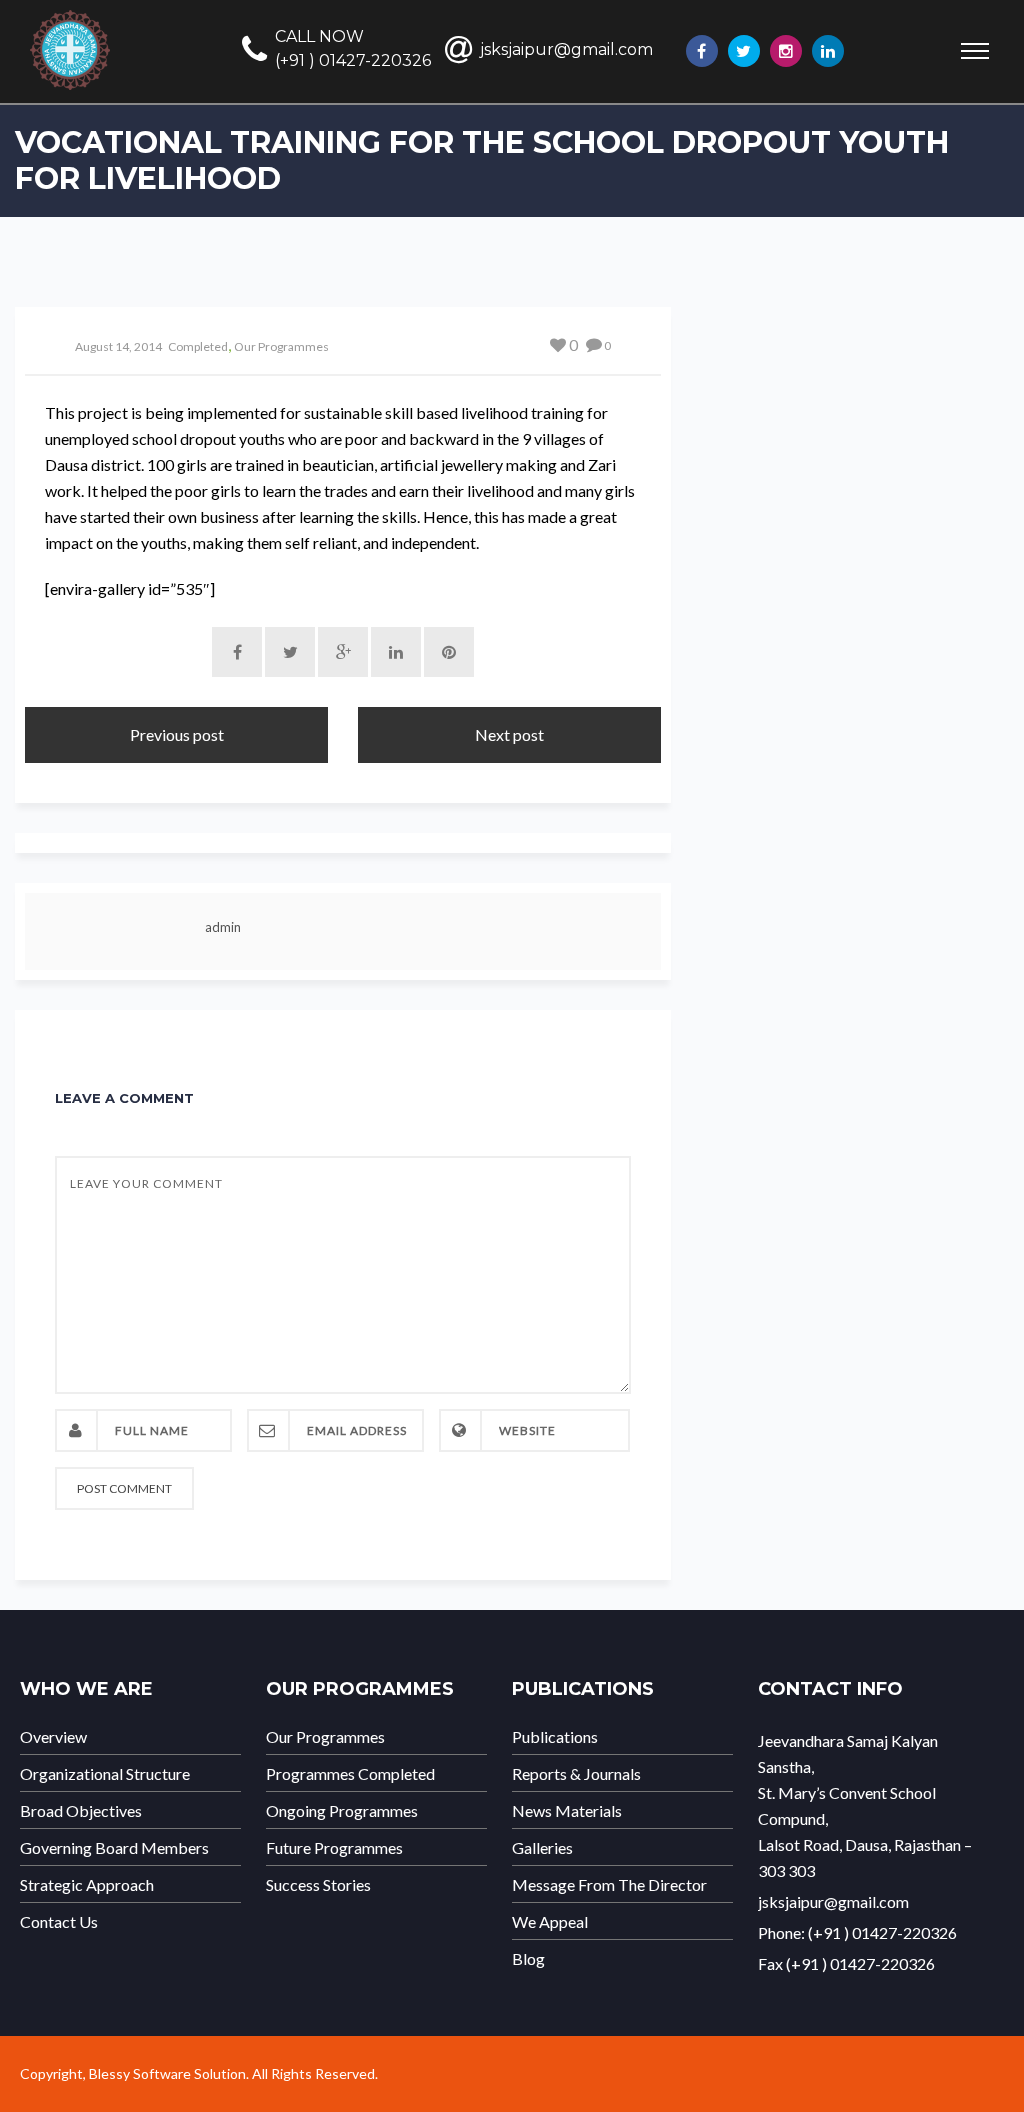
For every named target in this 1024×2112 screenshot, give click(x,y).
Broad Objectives (81, 1811)
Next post (509, 734)
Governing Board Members (114, 1848)
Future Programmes (334, 1848)
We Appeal (550, 1922)
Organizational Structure (105, 1774)
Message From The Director (609, 1885)
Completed (198, 346)
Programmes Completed (350, 1774)
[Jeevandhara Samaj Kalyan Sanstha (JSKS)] (1019, 76)
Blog (528, 1959)
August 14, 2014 (118, 346)
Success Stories (318, 1885)
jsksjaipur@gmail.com (566, 49)
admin (223, 927)
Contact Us (59, 1922)
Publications (555, 1737)
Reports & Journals (576, 1774)
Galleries (542, 1848)
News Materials (567, 1811)
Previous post (177, 734)
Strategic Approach (87, 1885)
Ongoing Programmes (342, 1811)
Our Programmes (281, 346)
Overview (53, 1737)
